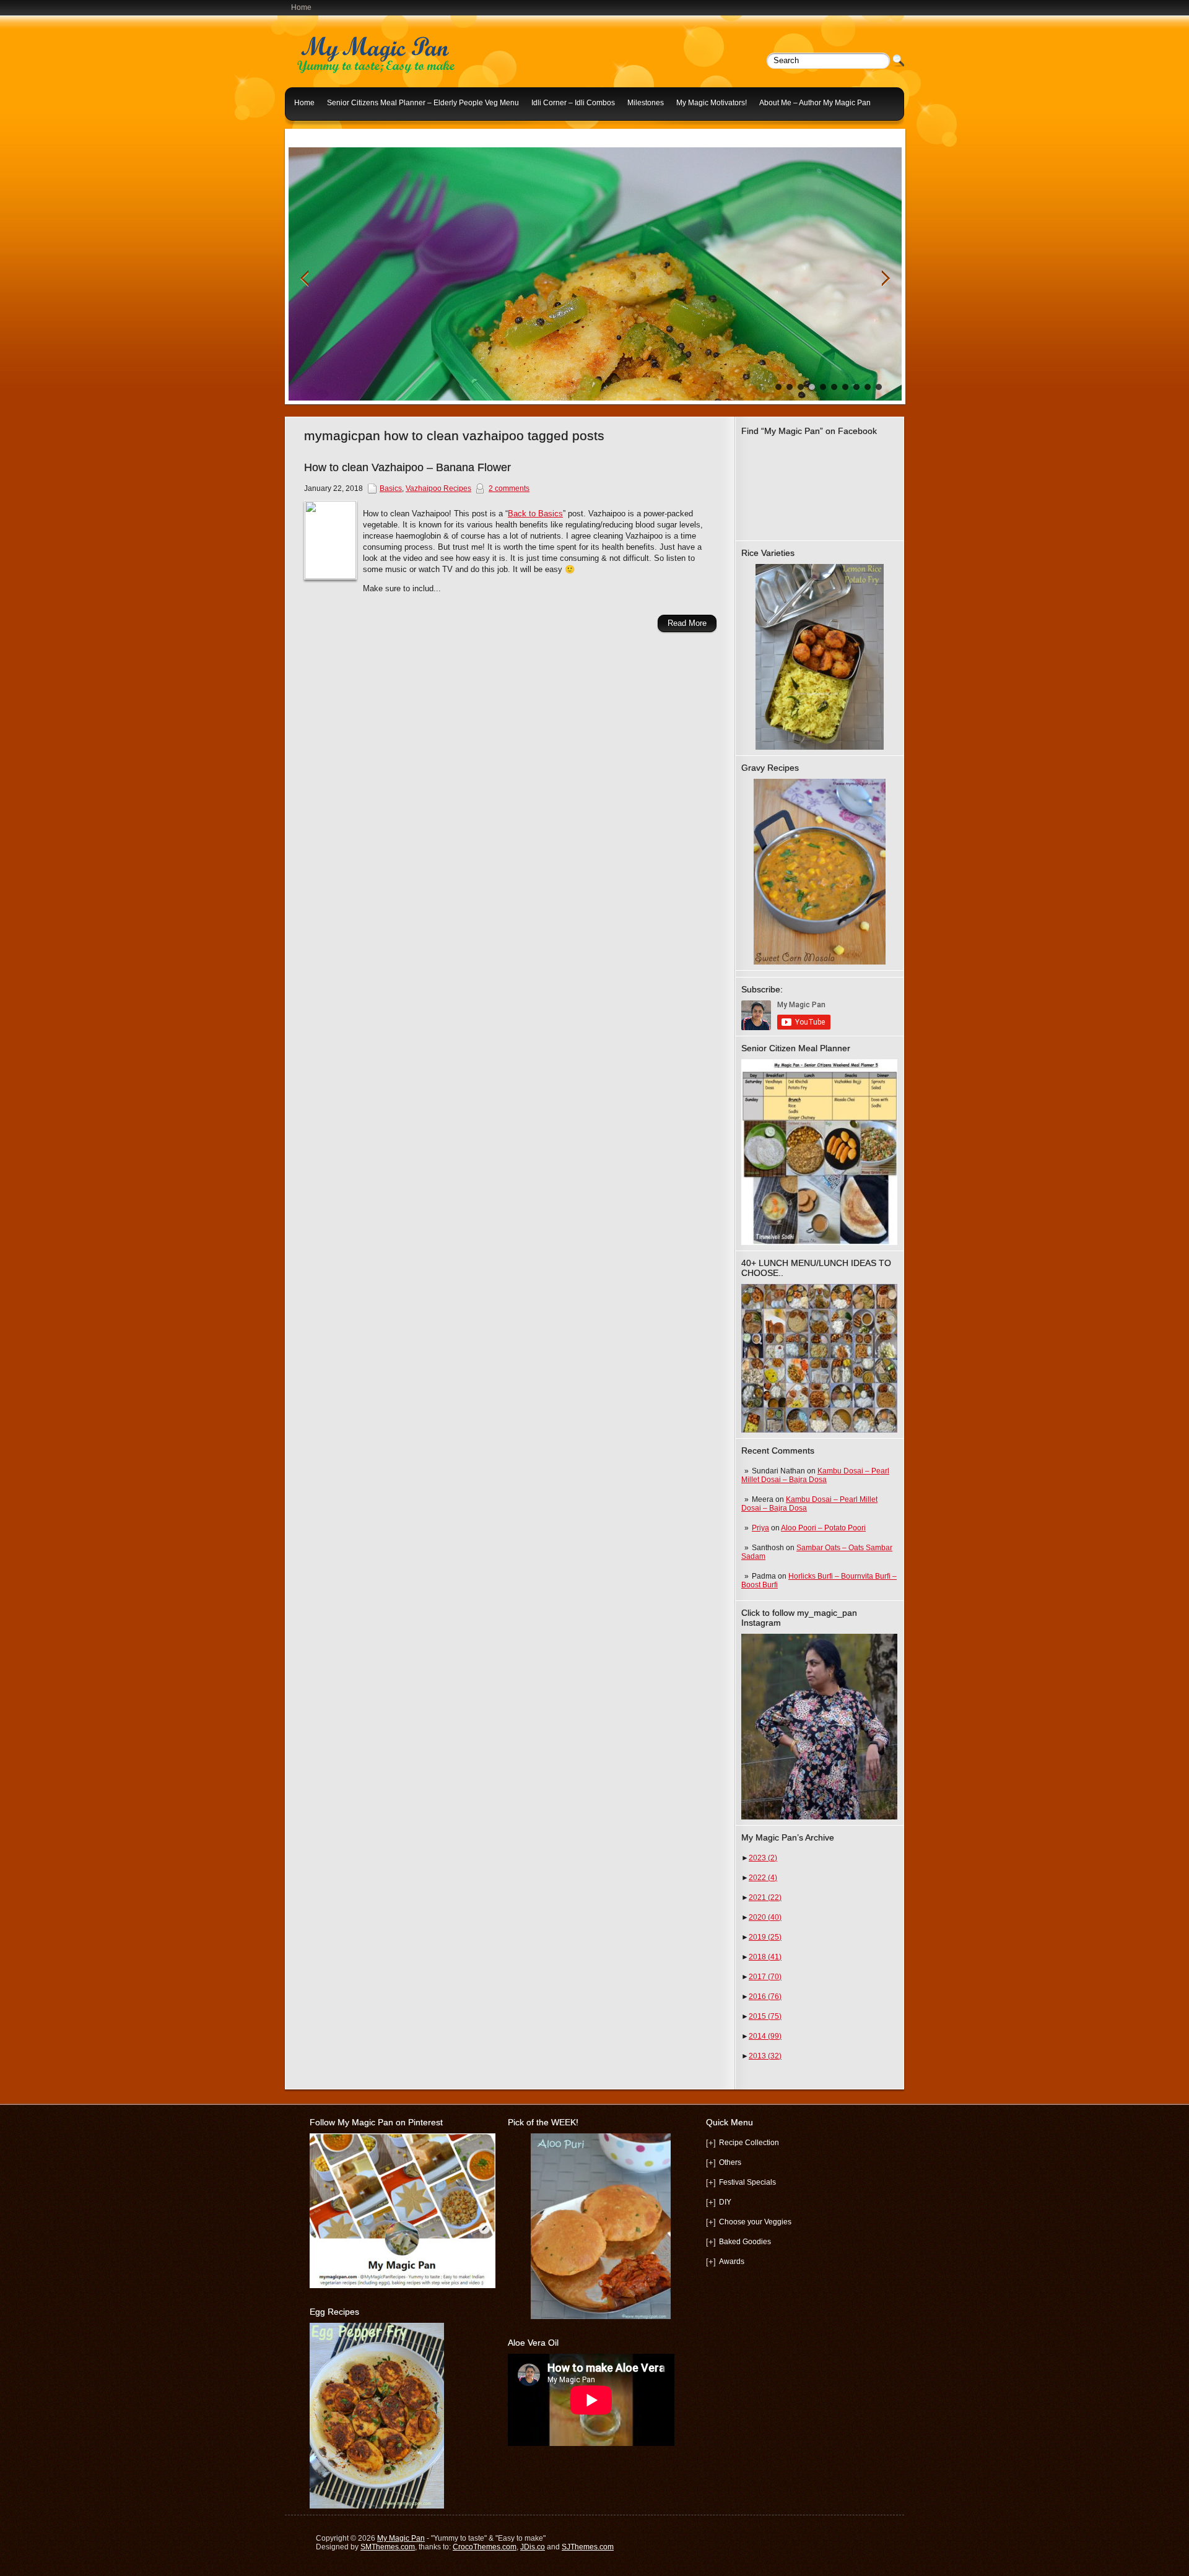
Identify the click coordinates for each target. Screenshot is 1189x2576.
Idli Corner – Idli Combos (573, 103)
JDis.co (533, 2547)
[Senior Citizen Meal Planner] (819, 1152)
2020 (765, 1917)
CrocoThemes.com (485, 2547)
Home (301, 7)
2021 (765, 1897)
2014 (765, 2036)
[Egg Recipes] (377, 2506)
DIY (725, 2202)
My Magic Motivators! (712, 103)
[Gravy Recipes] (819, 872)
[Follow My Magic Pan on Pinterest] (403, 2286)
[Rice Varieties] (819, 657)
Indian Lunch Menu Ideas (337, 132)
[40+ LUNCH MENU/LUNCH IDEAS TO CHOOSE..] (819, 1430)
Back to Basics (535, 514)
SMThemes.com (388, 2547)
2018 (765, 1957)
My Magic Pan (401, 2538)
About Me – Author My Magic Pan (815, 103)
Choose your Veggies (755, 2222)
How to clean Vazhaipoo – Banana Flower (407, 467)
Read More (687, 623)
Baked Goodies (745, 2242)
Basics (391, 488)
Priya (760, 1528)
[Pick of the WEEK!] (601, 2226)
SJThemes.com (588, 2547)
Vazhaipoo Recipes (438, 488)
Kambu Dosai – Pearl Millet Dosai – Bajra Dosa (815, 1475)
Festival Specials (747, 2182)
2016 (765, 1997)
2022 (763, 1878)
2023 (763, 1858)
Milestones (646, 103)
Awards (732, 2262)
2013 (765, 2056)
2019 (765, 1937)
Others (730, 2162)
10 (879, 387)
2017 (765, 1977)
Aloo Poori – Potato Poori (823, 1528)
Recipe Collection (749, 2143)
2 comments (509, 488)
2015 (765, 2016)
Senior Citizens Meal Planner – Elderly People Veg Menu (423, 103)
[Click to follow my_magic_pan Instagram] (819, 1727)
